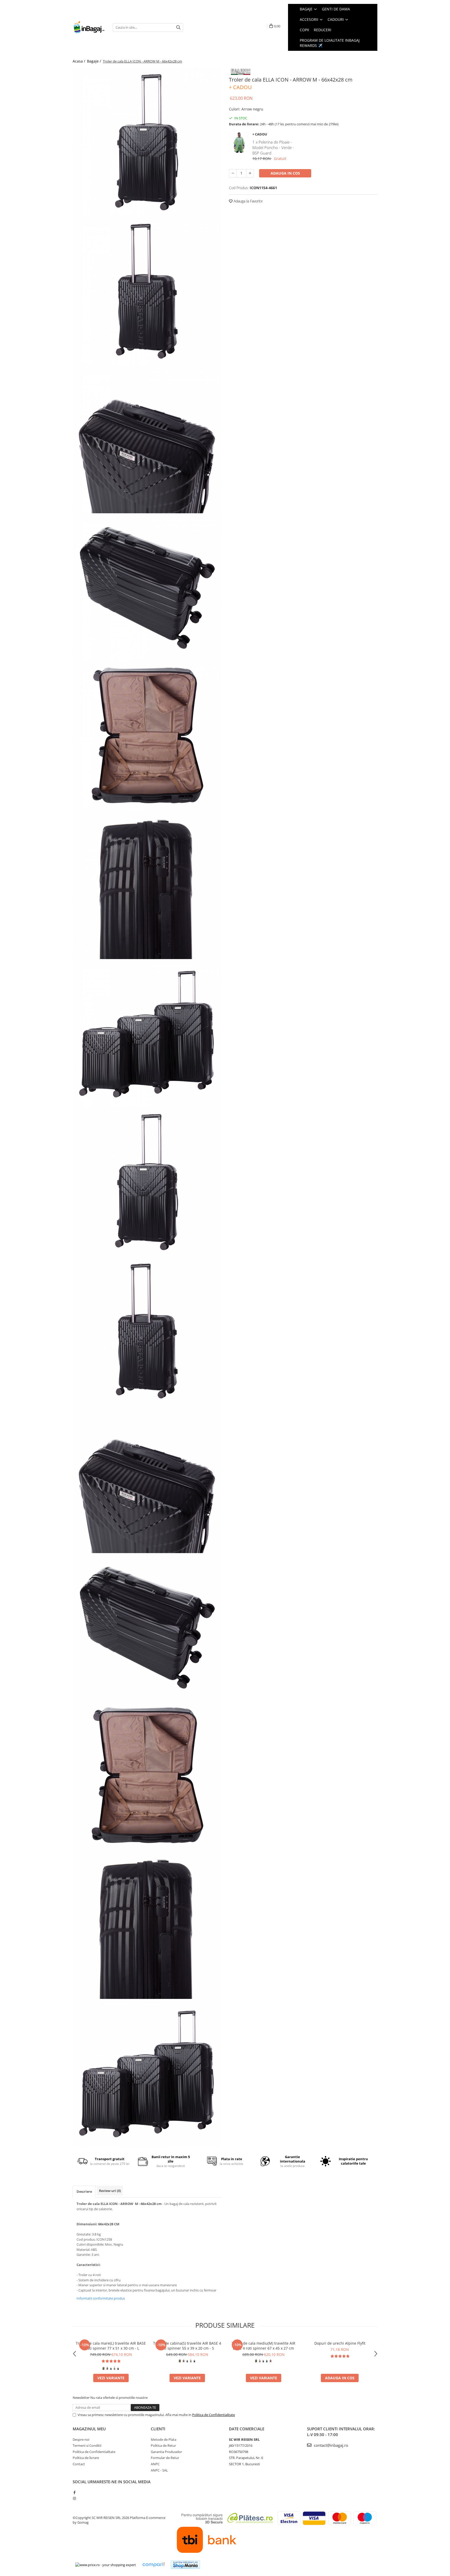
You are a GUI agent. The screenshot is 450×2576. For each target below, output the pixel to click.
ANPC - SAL (159, 2470)
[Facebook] (74, 2492)
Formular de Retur (165, 2458)
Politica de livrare (86, 2458)
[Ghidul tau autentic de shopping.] (153, 2565)
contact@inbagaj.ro (330, 2445)
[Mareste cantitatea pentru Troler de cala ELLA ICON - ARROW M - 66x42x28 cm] (250, 173)
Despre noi (81, 2439)
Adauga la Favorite (248, 201)
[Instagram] (74, 2498)
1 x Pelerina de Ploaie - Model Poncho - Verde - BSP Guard (273, 148)
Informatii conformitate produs (101, 2298)
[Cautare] (178, 27)
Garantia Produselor (166, 2452)
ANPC (155, 2464)
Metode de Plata (164, 2439)
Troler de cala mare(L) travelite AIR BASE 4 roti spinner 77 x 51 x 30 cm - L (111, 2346)
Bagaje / (95, 61)
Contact (79, 2464)
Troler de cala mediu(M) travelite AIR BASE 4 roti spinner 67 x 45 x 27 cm (263, 2346)
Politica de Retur (163, 2445)
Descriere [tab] (84, 2191)
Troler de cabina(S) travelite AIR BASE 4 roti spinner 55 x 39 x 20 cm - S (187, 2346)
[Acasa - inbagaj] (89, 27)
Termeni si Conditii (87, 2445)
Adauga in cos (285, 173)
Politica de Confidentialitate (214, 2415)
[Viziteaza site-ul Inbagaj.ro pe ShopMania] (185, 2565)
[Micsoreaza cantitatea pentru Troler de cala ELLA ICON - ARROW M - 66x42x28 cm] (233, 173)
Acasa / (79, 61)
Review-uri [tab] (110, 2191)
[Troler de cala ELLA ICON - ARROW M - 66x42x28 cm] (147, 142)
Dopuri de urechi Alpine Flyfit (340, 2343)
